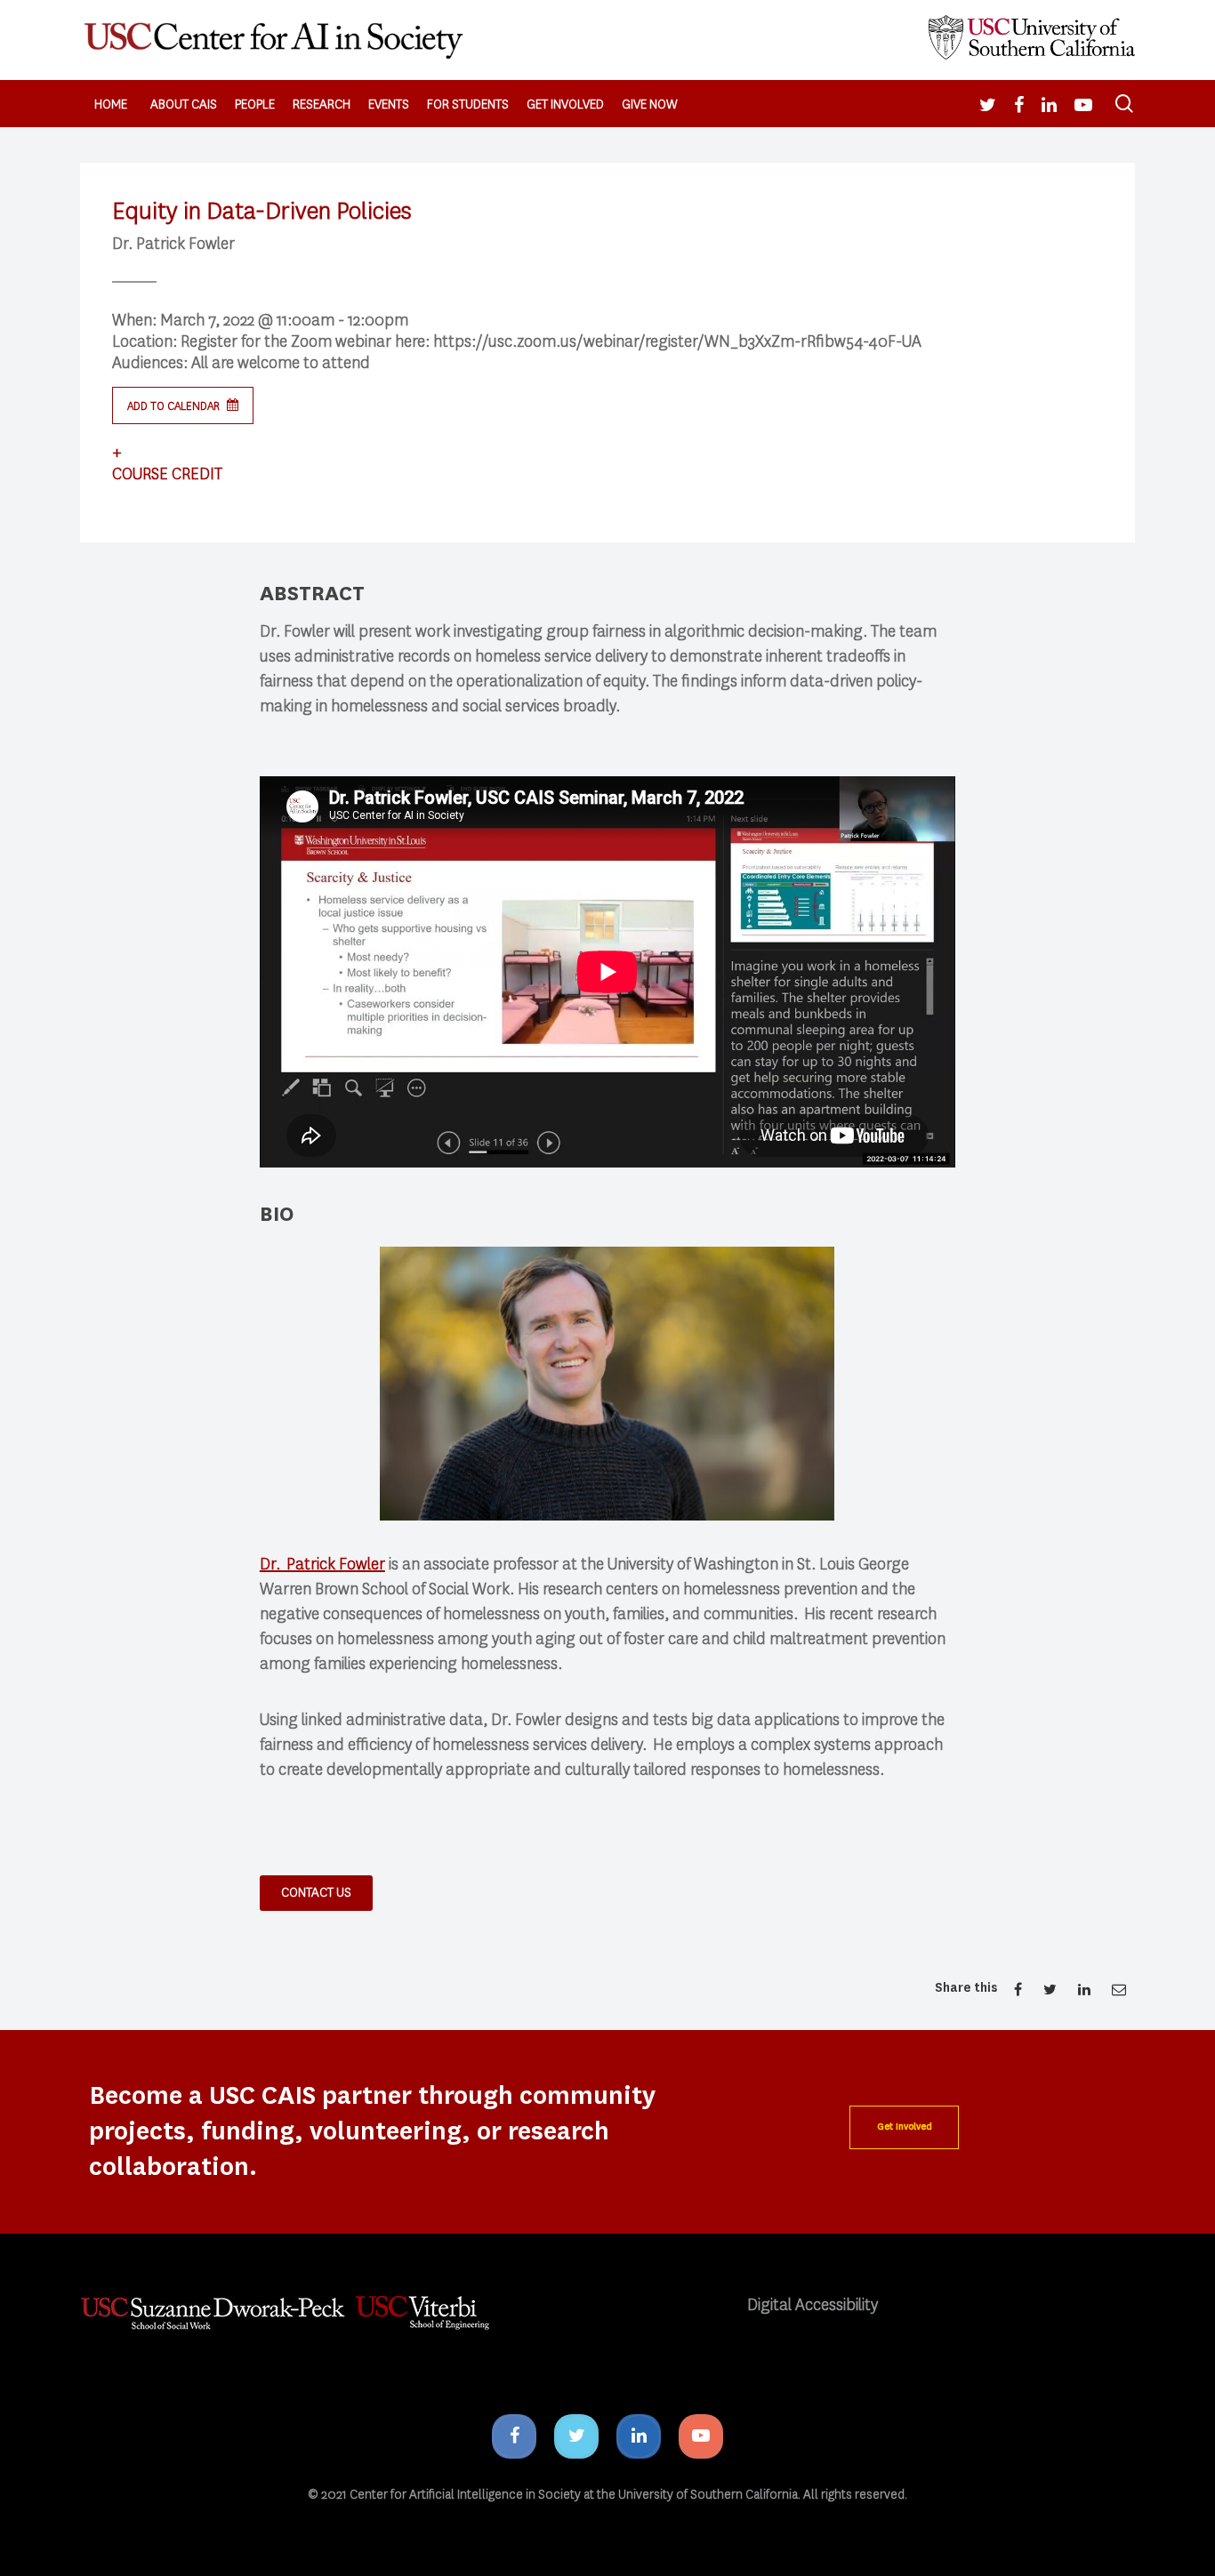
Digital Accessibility (813, 2305)
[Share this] (1018, 1990)
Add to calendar (175, 406)
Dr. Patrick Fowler (322, 1564)
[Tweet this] (1052, 1990)
